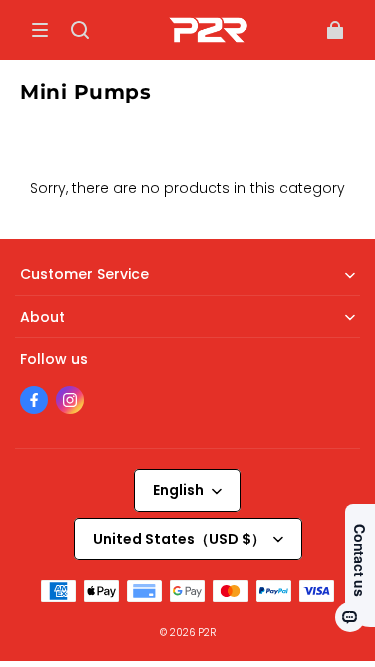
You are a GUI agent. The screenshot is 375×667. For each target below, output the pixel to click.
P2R (207, 632)
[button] (40, 30)
